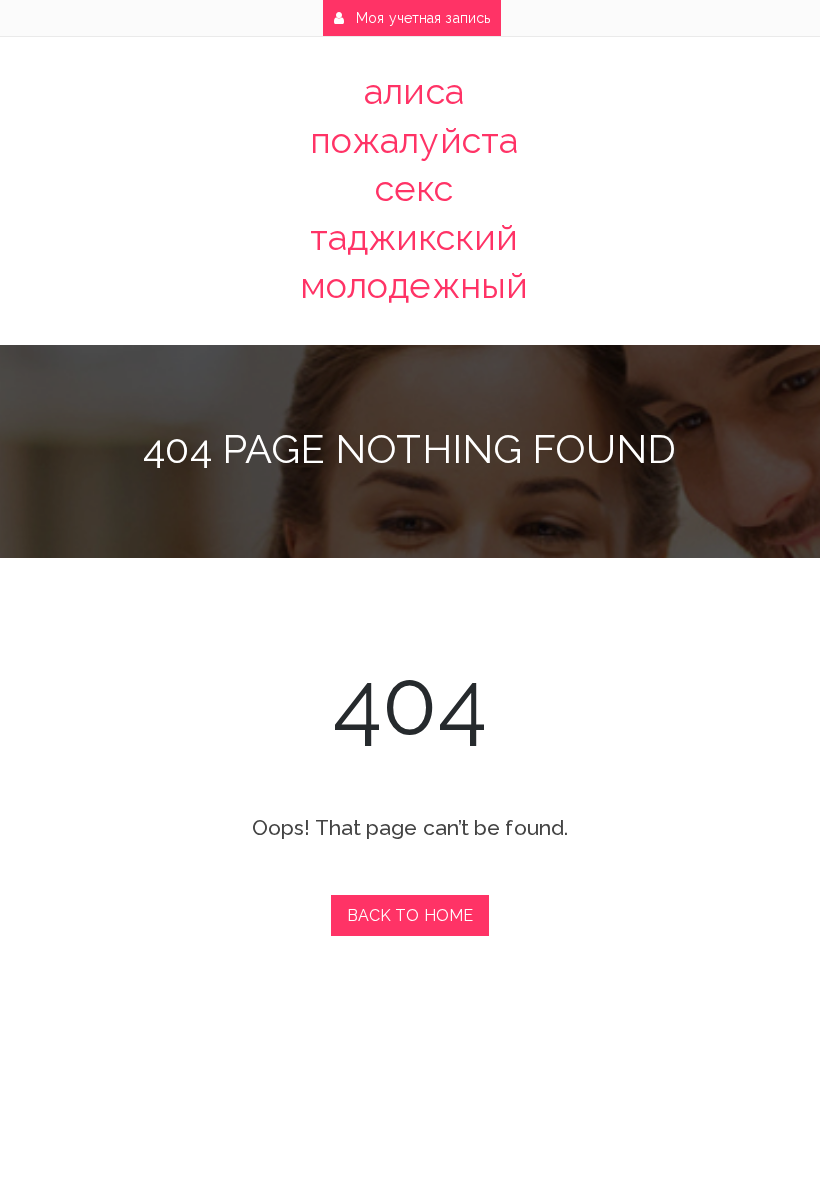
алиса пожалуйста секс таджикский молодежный (414, 188)
